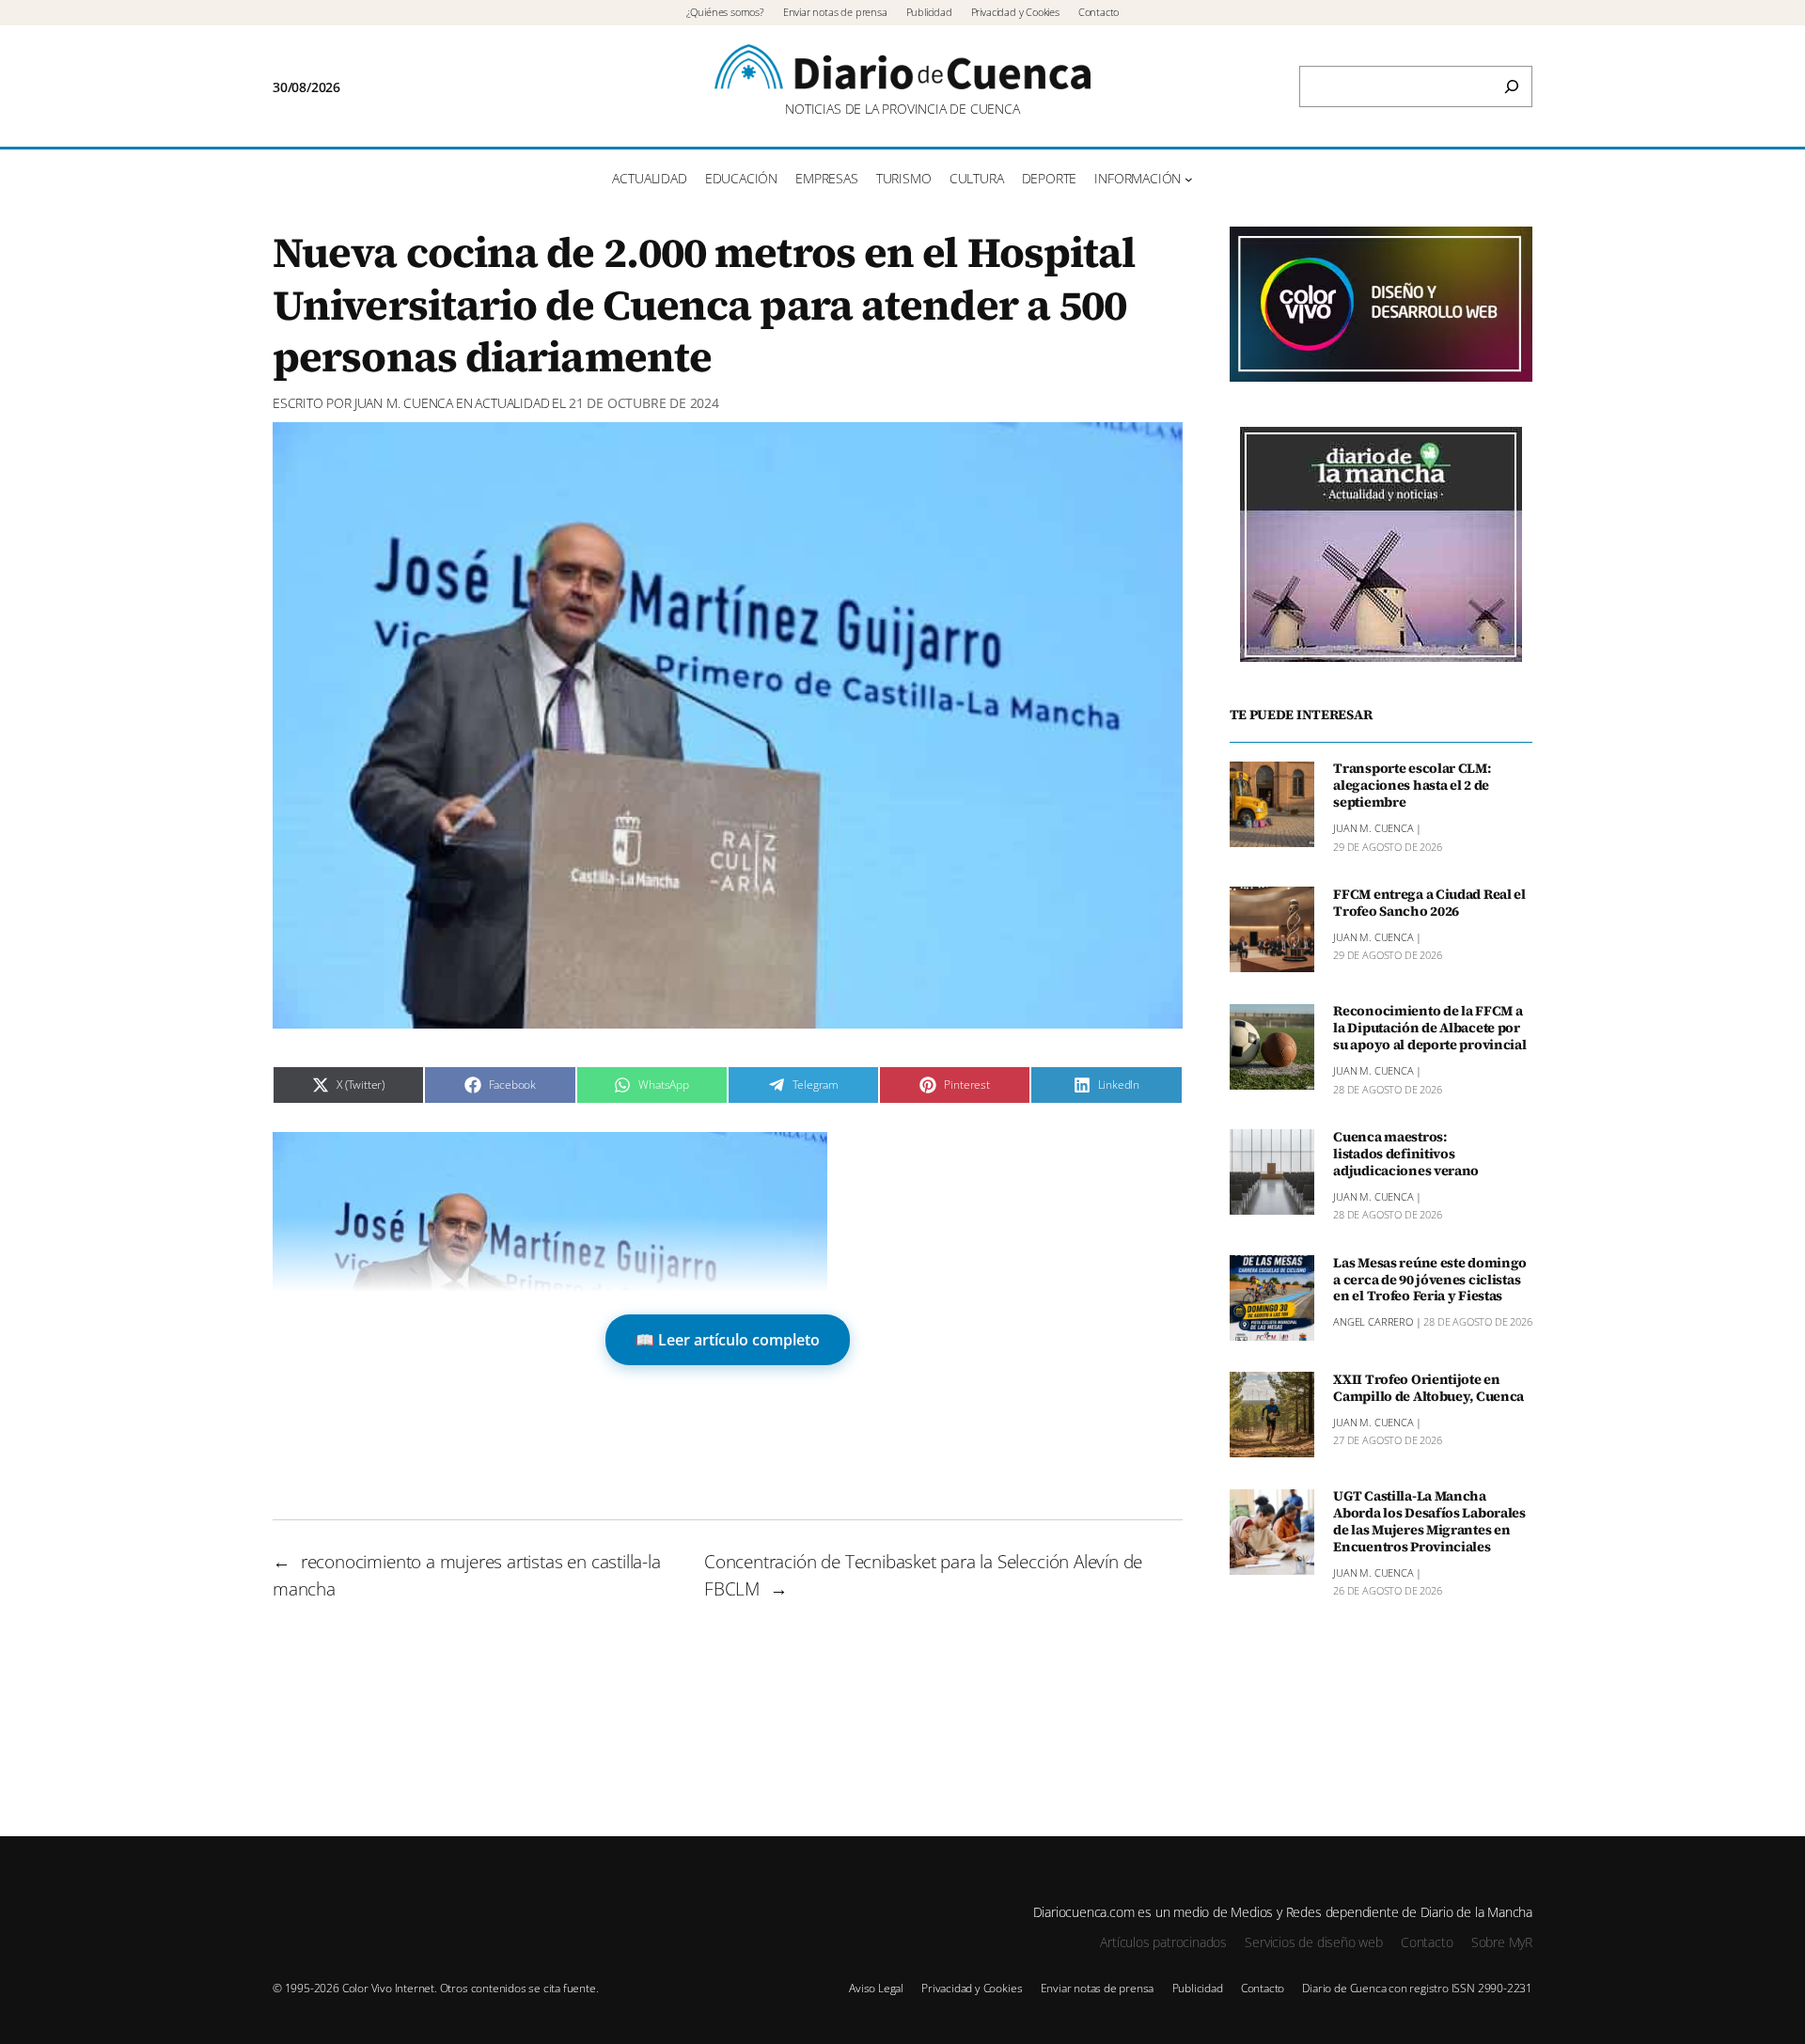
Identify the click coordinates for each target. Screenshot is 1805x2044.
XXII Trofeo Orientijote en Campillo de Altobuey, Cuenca (1428, 1389)
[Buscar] (1512, 86)
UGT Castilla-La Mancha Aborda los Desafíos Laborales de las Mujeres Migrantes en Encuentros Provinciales (1429, 1523)
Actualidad (512, 403)
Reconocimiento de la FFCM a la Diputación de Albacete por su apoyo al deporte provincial (1429, 1030)
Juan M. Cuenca (404, 403)
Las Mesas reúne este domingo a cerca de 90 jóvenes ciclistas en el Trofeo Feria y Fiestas (1430, 1281)
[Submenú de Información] (1189, 179)
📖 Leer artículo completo (728, 1340)
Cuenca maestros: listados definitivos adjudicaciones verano (1406, 1155)
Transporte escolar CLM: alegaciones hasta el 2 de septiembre (1412, 787)
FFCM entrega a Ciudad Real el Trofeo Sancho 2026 (1429, 904)
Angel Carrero (1373, 1322)
